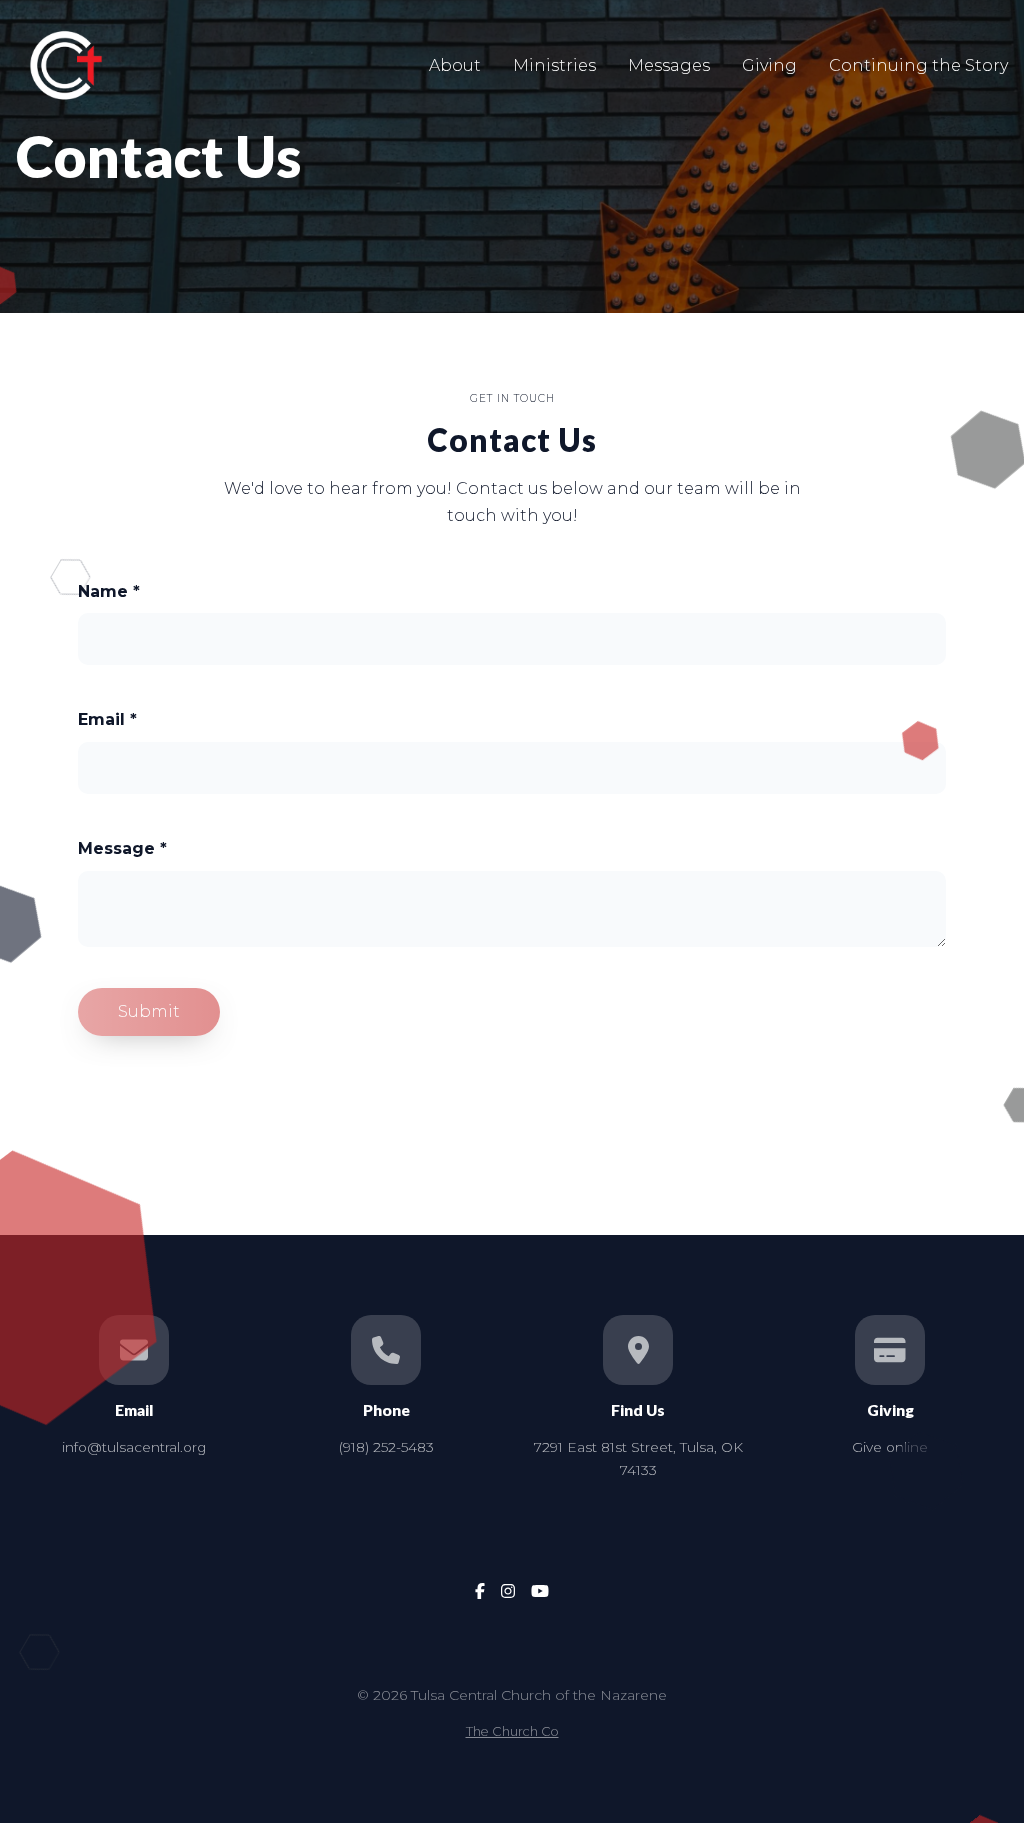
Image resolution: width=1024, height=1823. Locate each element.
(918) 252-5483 (386, 1447)
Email (107, 719)
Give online (890, 1447)
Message (122, 848)
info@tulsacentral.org (134, 1447)
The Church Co (512, 1731)
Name (109, 591)
